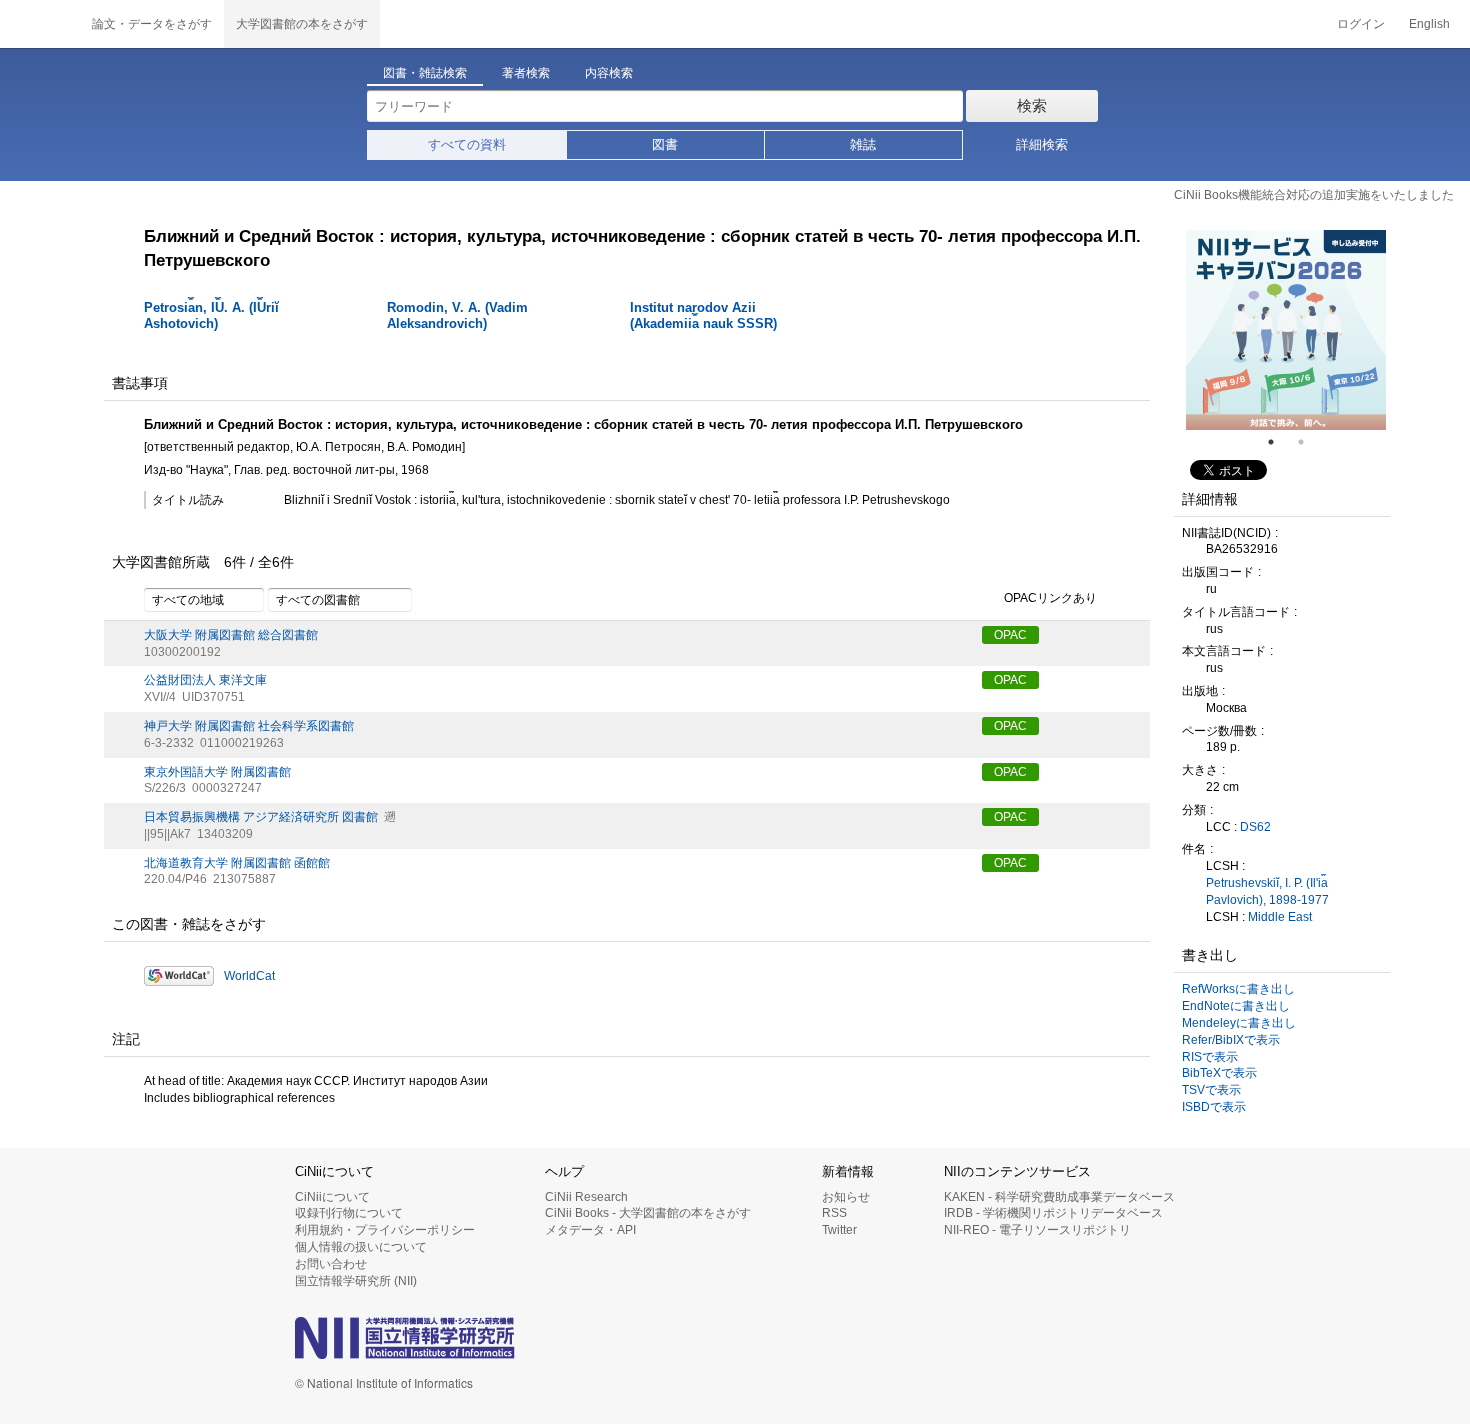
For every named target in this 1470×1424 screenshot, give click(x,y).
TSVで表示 (1211, 1090)
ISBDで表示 (1214, 1107)
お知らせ (846, 1197)
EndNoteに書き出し (1236, 1006)
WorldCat (249, 976)
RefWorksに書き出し (1238, 989)
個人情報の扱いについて (361, 1247)
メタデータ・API (590, 1230)
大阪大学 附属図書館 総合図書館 (231, 635)
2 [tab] (1309, 442)
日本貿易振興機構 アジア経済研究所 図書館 (261, 817)
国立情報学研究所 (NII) (356, 1281)
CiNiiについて (332, 1197)
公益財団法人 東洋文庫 (205, 680)
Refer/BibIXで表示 (1231, 1040)
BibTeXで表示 (1219, 1073)
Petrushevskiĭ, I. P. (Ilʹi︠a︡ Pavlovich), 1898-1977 (1267, 891)
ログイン (1361, 24)
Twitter (839, 1230)
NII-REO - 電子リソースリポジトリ (1037, 1230)
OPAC (1010, 635)
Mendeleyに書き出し (1239, 1023)
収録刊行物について (349, 1213)
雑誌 (863, 144)
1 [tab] (1279, 442)
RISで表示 (1210, 1057)
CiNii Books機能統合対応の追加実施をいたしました (1314, 195)
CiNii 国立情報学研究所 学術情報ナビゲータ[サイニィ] (40, 24)
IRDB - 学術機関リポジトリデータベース (1053, 1213)
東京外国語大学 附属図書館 (217, 772)
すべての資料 (467, 144)
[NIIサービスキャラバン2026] (1286, 330)
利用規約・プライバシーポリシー (385, 1230)
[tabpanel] (1286, 330)
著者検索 (526, 73)
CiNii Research (586, 1197)
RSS (834, 1213)
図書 (665, 144)
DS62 (1255, 827)
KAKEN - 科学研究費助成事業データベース (1059, 1197)
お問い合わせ (331, 1264)
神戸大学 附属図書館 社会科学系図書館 (249, 726)
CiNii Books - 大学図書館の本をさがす (648, 1213)
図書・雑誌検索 (425, 73)
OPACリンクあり (1050, 598)
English (1429, 24)
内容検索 (609, 73)
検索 (1032, 105)
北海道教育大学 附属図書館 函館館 (237, 863)
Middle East (1280, 917)
